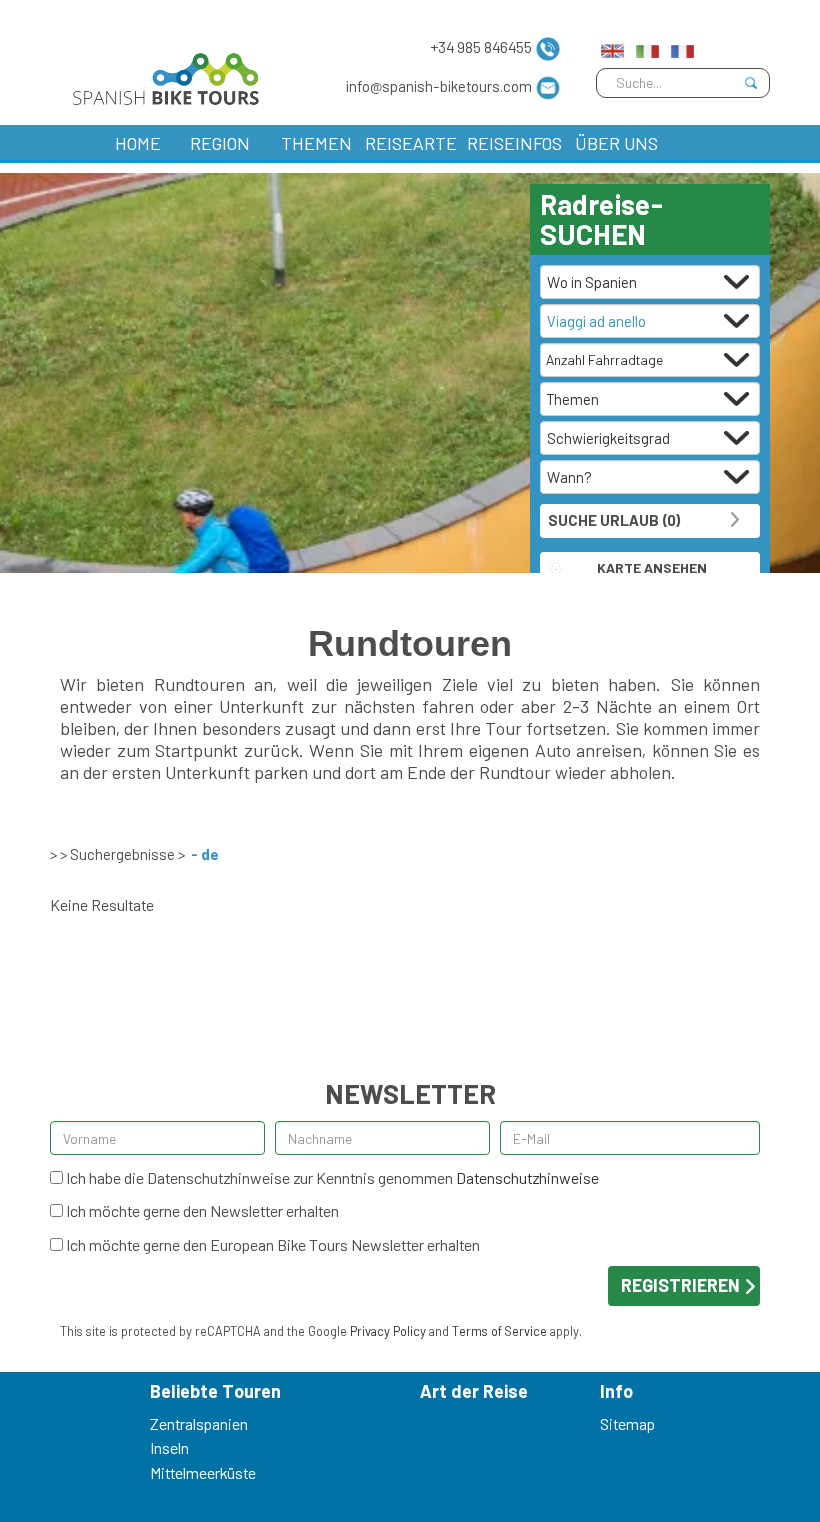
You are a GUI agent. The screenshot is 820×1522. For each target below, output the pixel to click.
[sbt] (161, 74)
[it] (647, 46)
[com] (612, 46)
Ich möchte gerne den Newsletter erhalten (201, 1210)
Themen (316, 143)
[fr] (682, 46)
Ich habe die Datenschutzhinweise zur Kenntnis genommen (331, 1177)
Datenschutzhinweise (527, 1177)
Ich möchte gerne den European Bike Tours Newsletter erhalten (271, 1244)
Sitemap (627, 1423)
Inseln (169, 1447)
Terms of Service (499, 1331)
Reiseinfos (514, 143)
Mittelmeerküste (203, 1472)
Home (138, 143)
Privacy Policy (388, 1331)
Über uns (616, 143)
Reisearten (411, 143)
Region (220, 143)
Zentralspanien (199, 1423)
